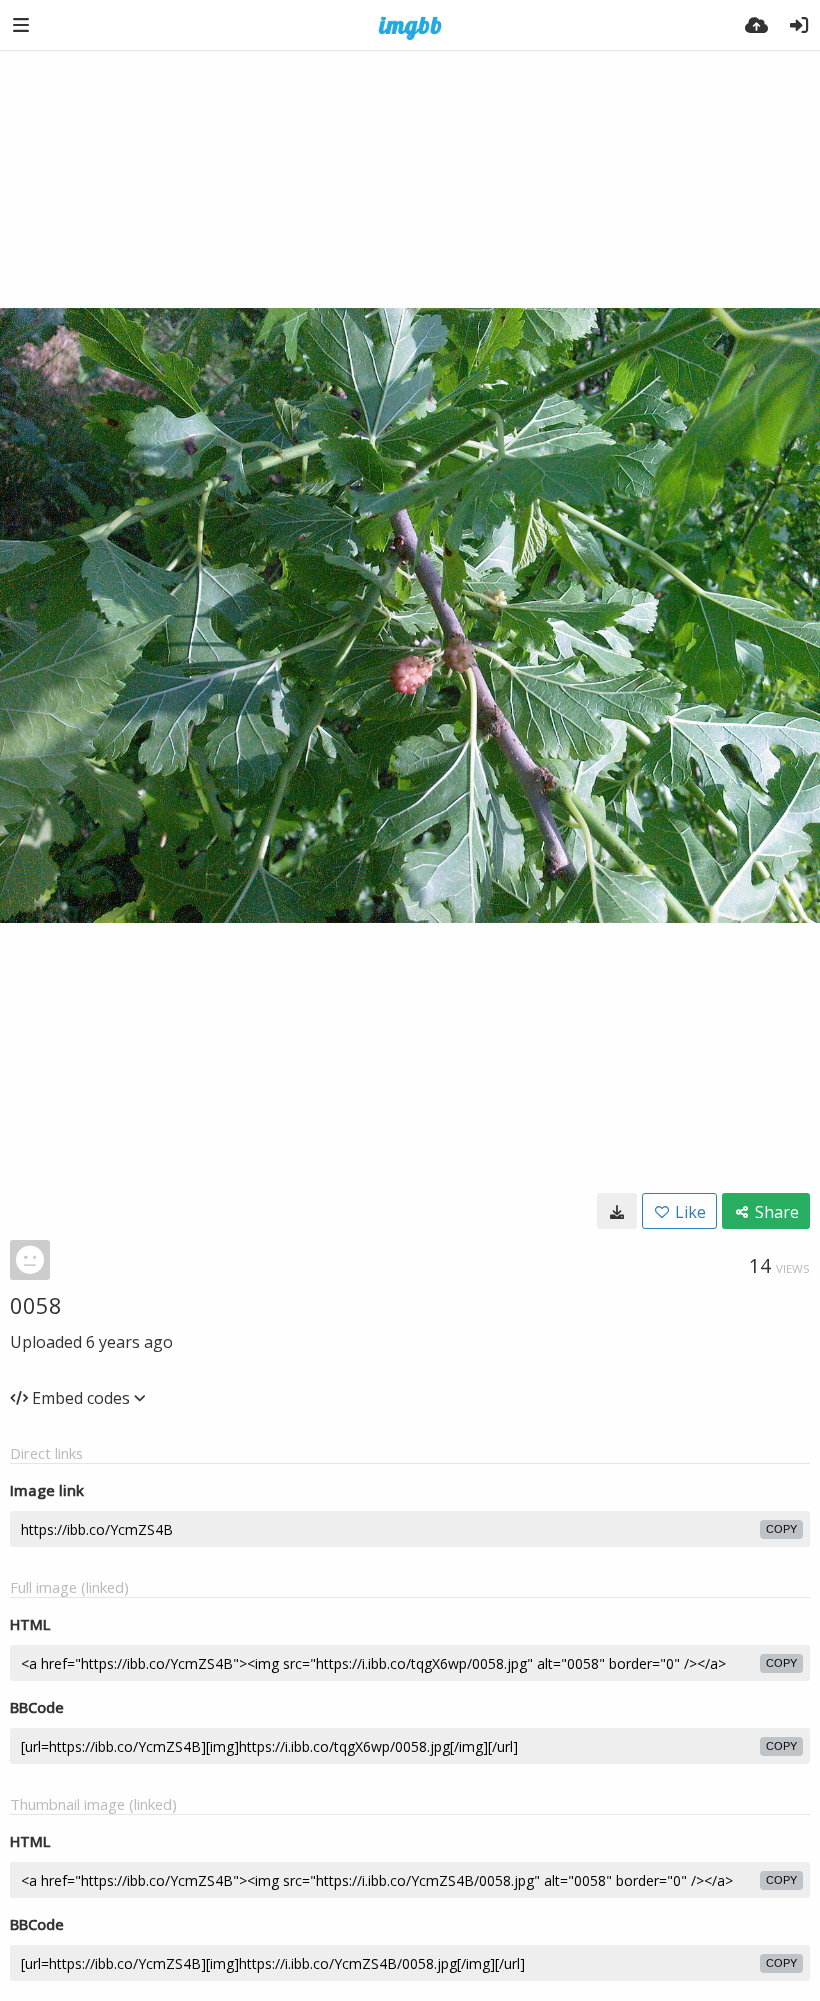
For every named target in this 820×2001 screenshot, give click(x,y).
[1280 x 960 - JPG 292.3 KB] (617, 1211)
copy (781, 1529)
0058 (36, 1305)
